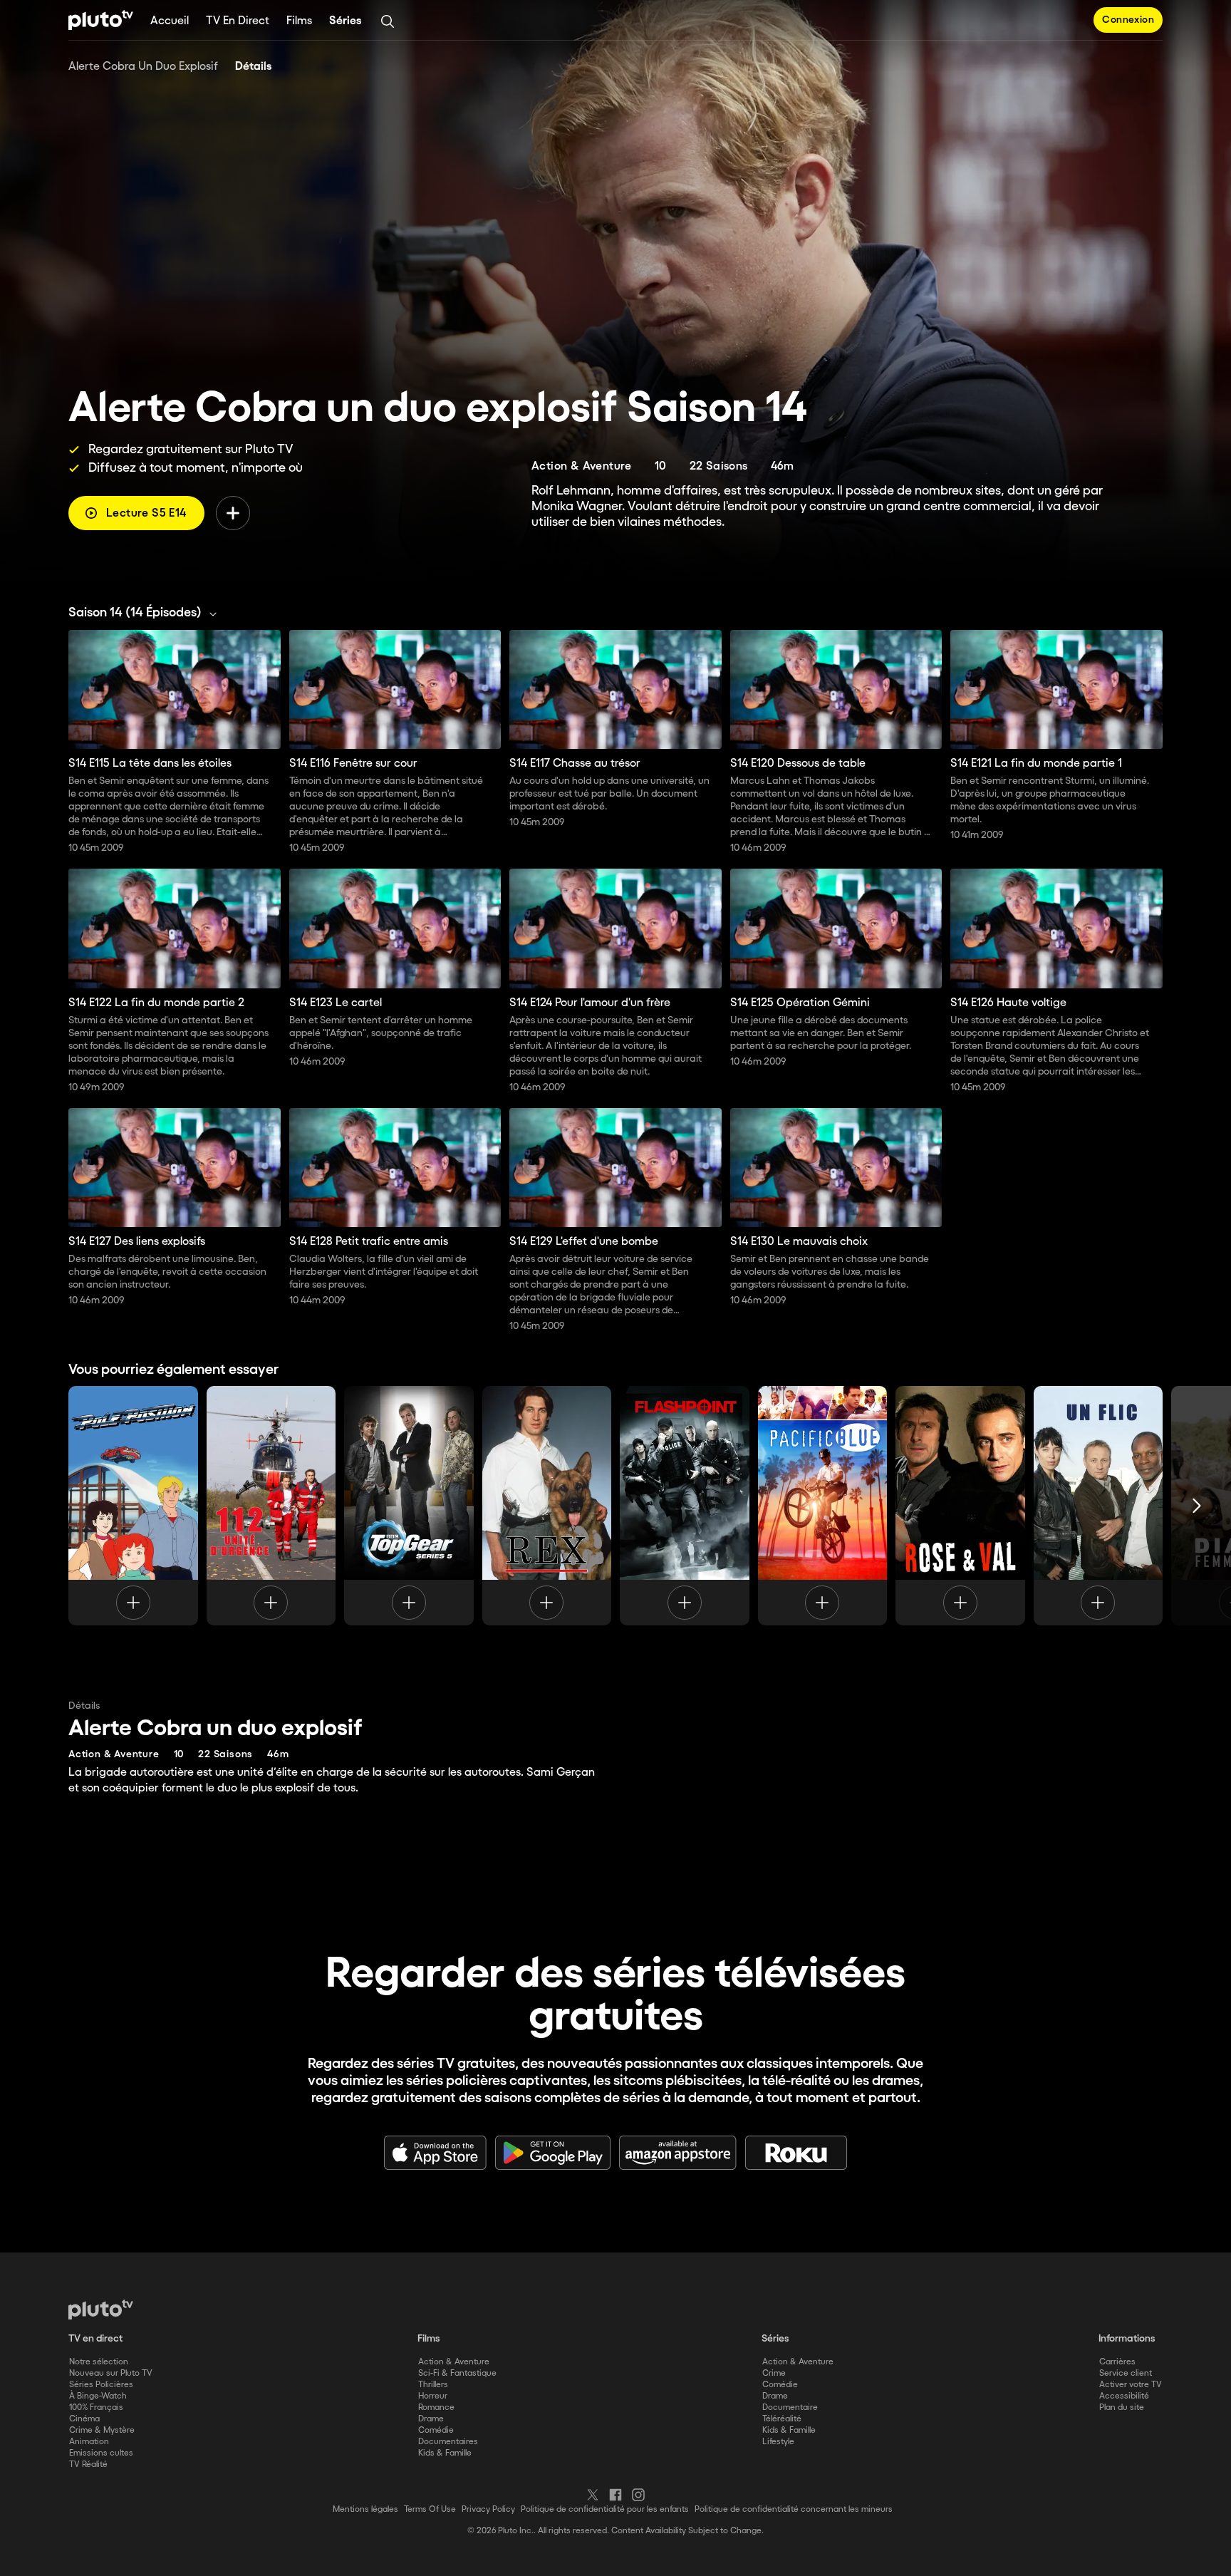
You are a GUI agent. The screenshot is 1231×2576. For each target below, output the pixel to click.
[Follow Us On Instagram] (638, 2495)
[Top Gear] (409, 1506)
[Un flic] (1098, 1506)
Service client (1126, 2373)
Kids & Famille (445, 2453)
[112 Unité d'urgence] (271, 1506)
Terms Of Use (430, 2509)
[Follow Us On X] (593, 2495)
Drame (431, 2419)
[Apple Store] (435, 2153)
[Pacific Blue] (823, 1506)
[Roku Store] (796, 2153)
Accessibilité (1124, 2396)
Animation (89, 2442)
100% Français (96, 2407)
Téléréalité (782, 2419)
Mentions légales (365, 2509)
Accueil (170, 21)
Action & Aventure (454, 2362)
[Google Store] (553, 2153)
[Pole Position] (133, 1506)
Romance (436, 2407)
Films (299, 21)
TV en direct (238, 21)
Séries (346, 21)
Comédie (436, 2430)
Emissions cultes (101, 2453)
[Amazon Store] (678, 2153)
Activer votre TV (1131, 2385)
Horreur (433, 2396)
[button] (146, 613)
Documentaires (448, 2442)
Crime (774, 2373)
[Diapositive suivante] (1197, 1506)
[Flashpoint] (685, 1506)
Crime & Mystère (102, 2430)
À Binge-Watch (98, 2396)
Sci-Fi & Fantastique (457, 2373)
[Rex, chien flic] (547, 1506)
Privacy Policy (488, 2509)
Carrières (1117, 2362)
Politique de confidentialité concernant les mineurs (794, 2509)
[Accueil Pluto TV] (101, 20)
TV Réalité (88, 2464)
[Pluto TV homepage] (101, 2309)
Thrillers (433, 2385)
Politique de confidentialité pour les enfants (605, 2509)
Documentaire (790, 2407)
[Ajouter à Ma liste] (233, 513)
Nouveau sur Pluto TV (111, 2373)
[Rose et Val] (960, 1506)
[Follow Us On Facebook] (615, 2495)
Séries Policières (101, 2385)
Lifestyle (778, 2442)
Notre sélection (99, 2362)
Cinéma (84, 2419)
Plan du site (1122, 2407)
